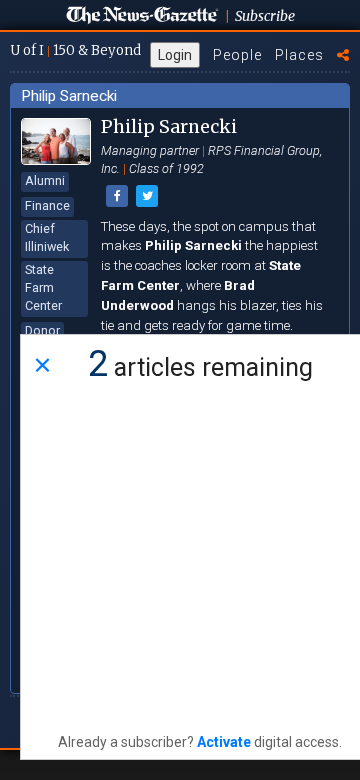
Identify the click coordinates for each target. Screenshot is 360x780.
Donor (42, 330)
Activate (224, 742)
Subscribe (265, 16)
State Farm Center (43, 287)
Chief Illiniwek (47, 237)
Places (299, 55)
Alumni (45, 180)
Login (175, 55)
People (237, 55)
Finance (47, 205)
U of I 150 (75, 50)
